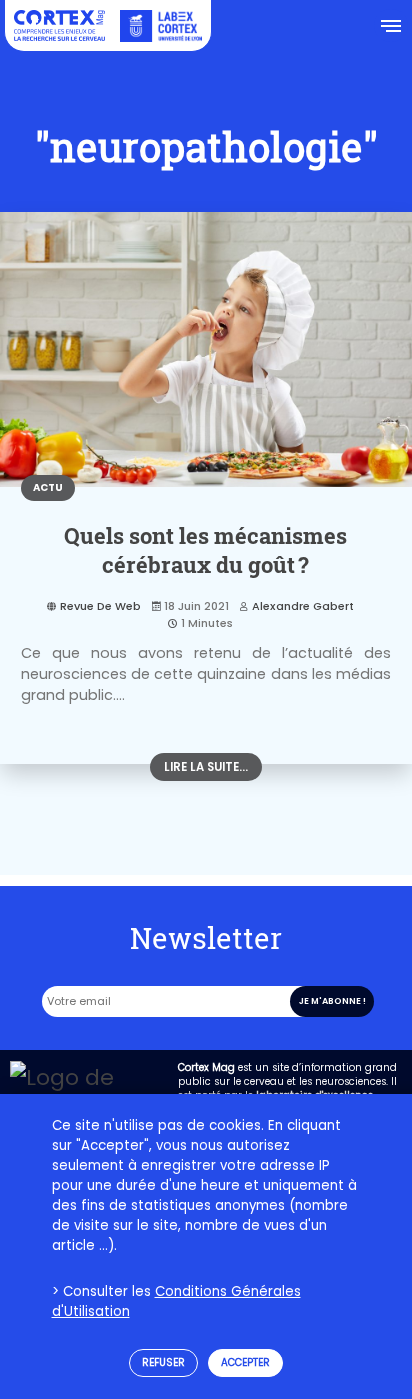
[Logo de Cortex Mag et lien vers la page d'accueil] (59, 25)
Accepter (245, 1362)
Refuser (163, 1362)
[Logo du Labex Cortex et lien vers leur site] (161, 25)
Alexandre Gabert (303, 606)
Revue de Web (100, 606)
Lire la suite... (206, 767)
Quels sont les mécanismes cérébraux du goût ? (205, 550)
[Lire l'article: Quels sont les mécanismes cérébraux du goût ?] (206, 349)
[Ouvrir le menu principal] (390, 25)
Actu (48, 487)
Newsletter (206, 938)
